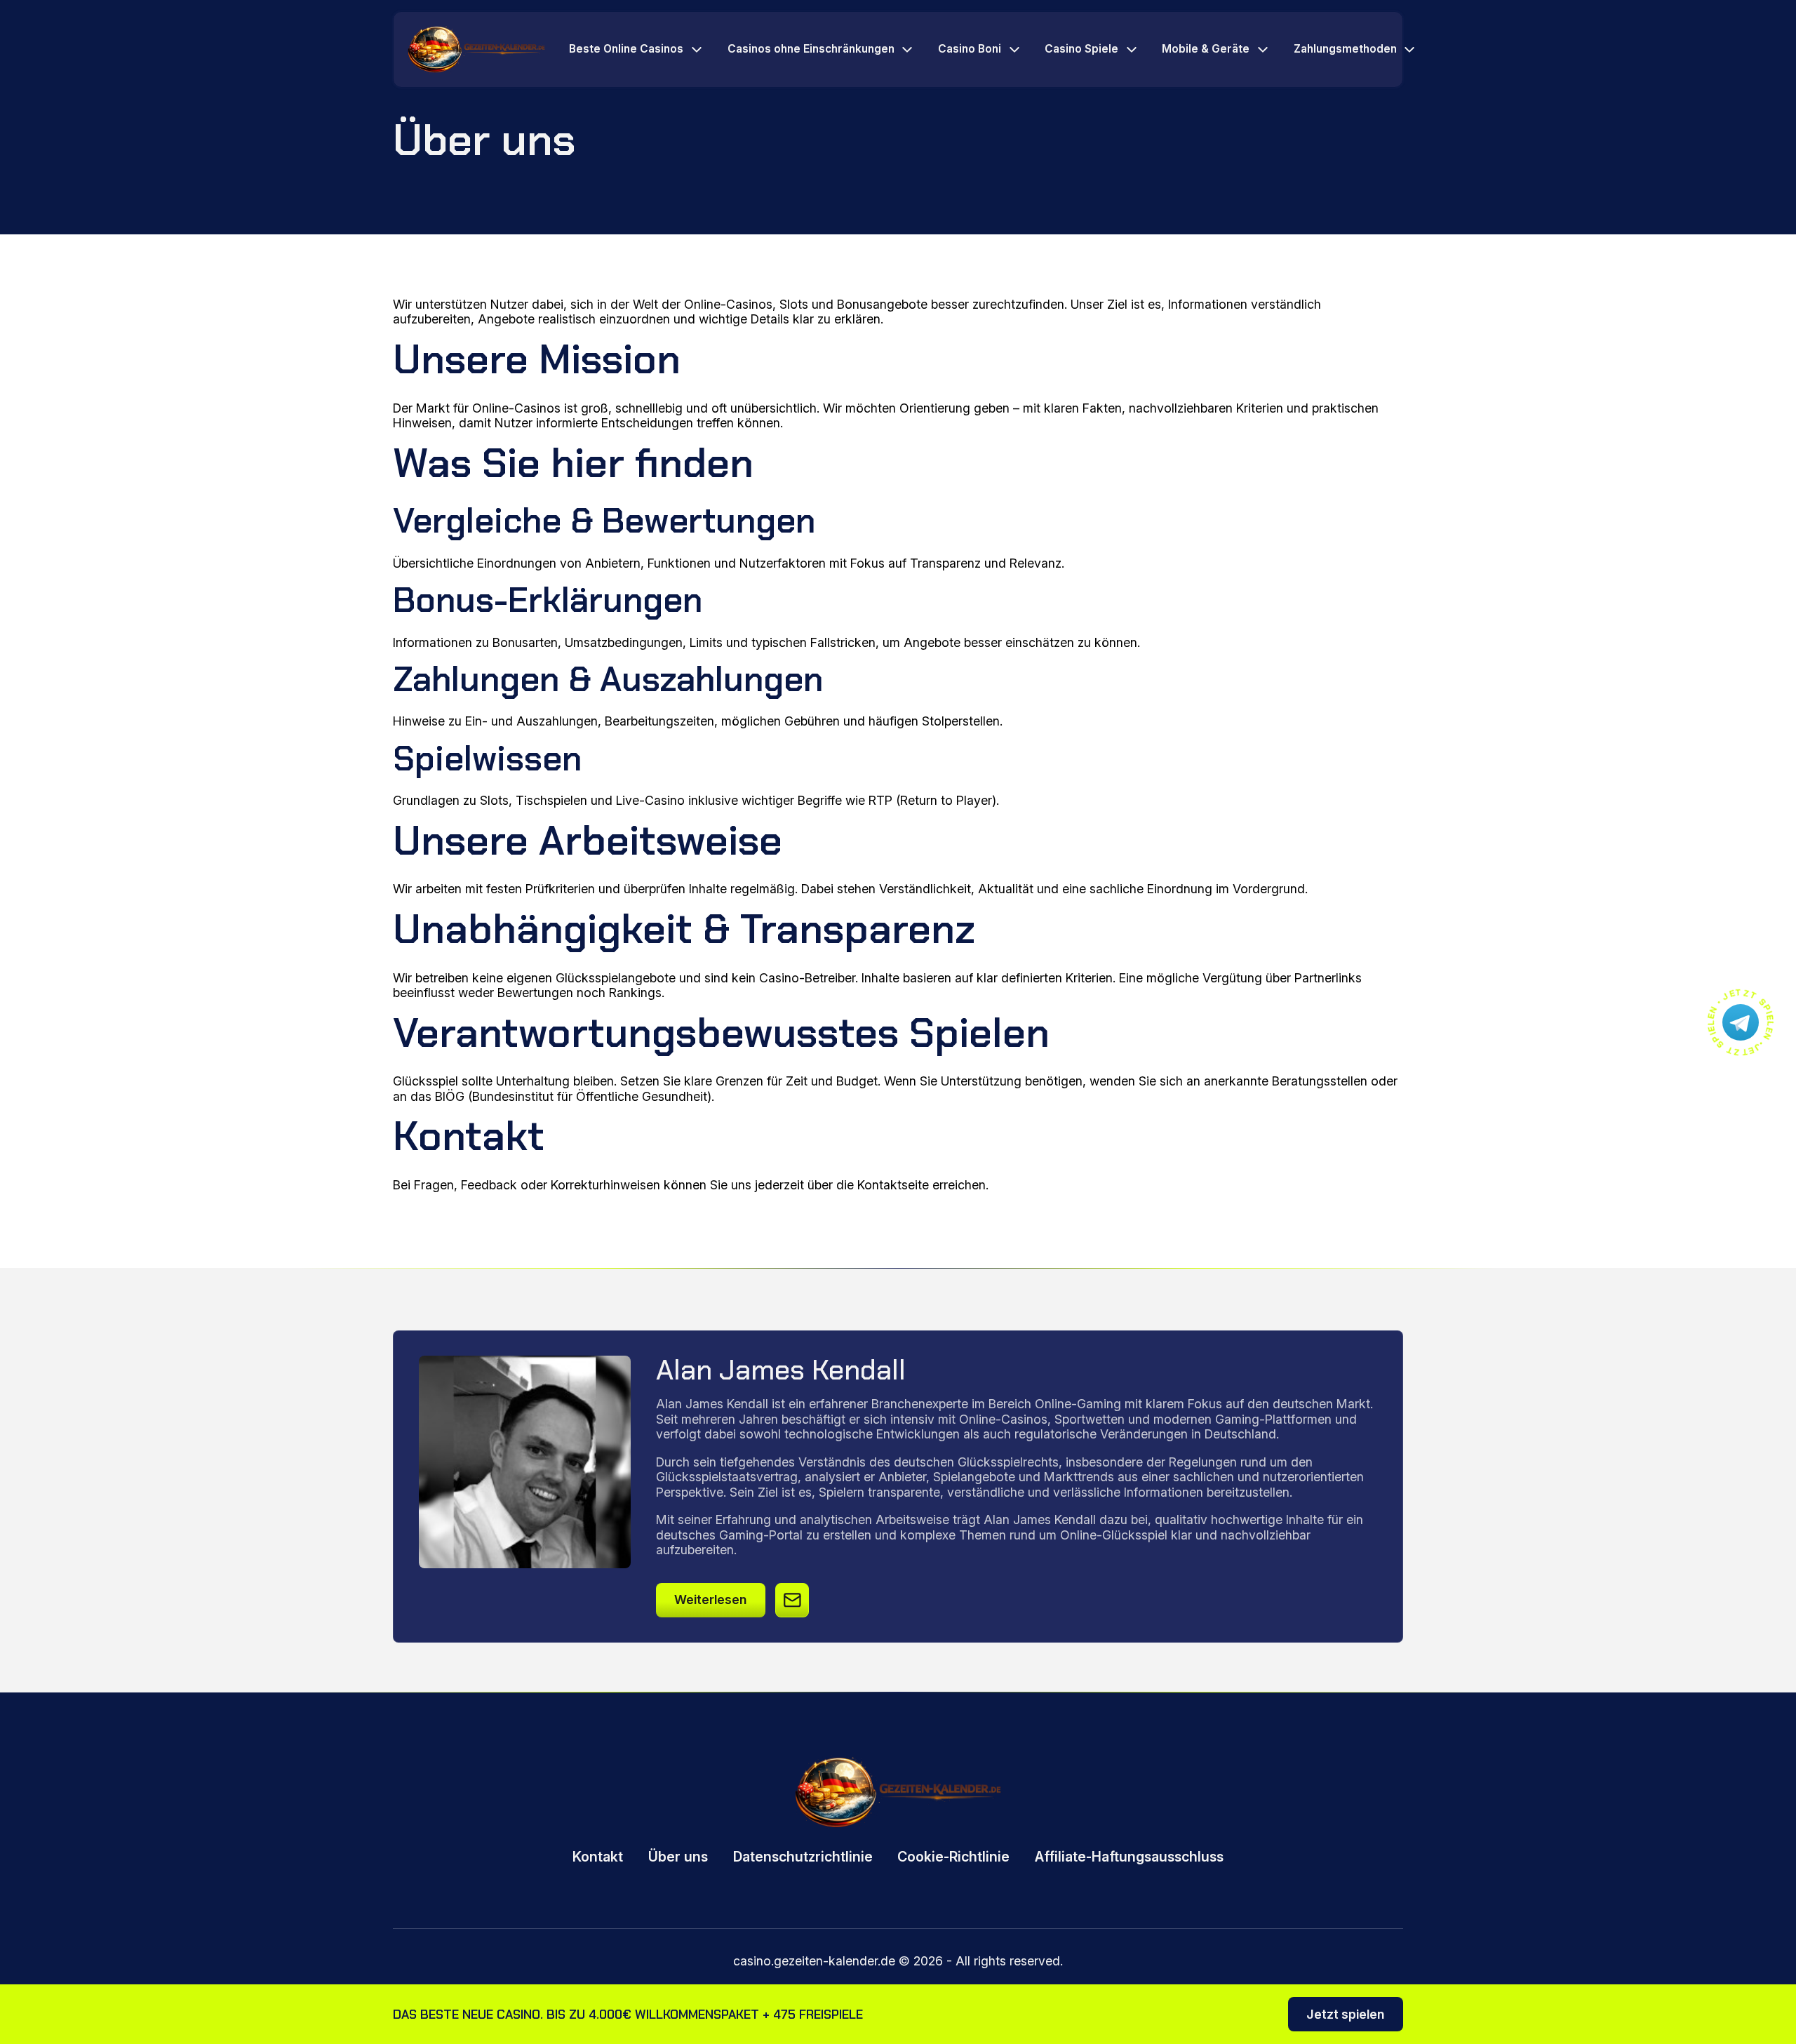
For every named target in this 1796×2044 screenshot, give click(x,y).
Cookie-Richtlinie (953, 1857)
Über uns (678, 1857)
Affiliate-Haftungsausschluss (1129, 1857)
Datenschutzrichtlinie (803, 1857)
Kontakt (598, 1857)
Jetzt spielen (1345, 2014)
